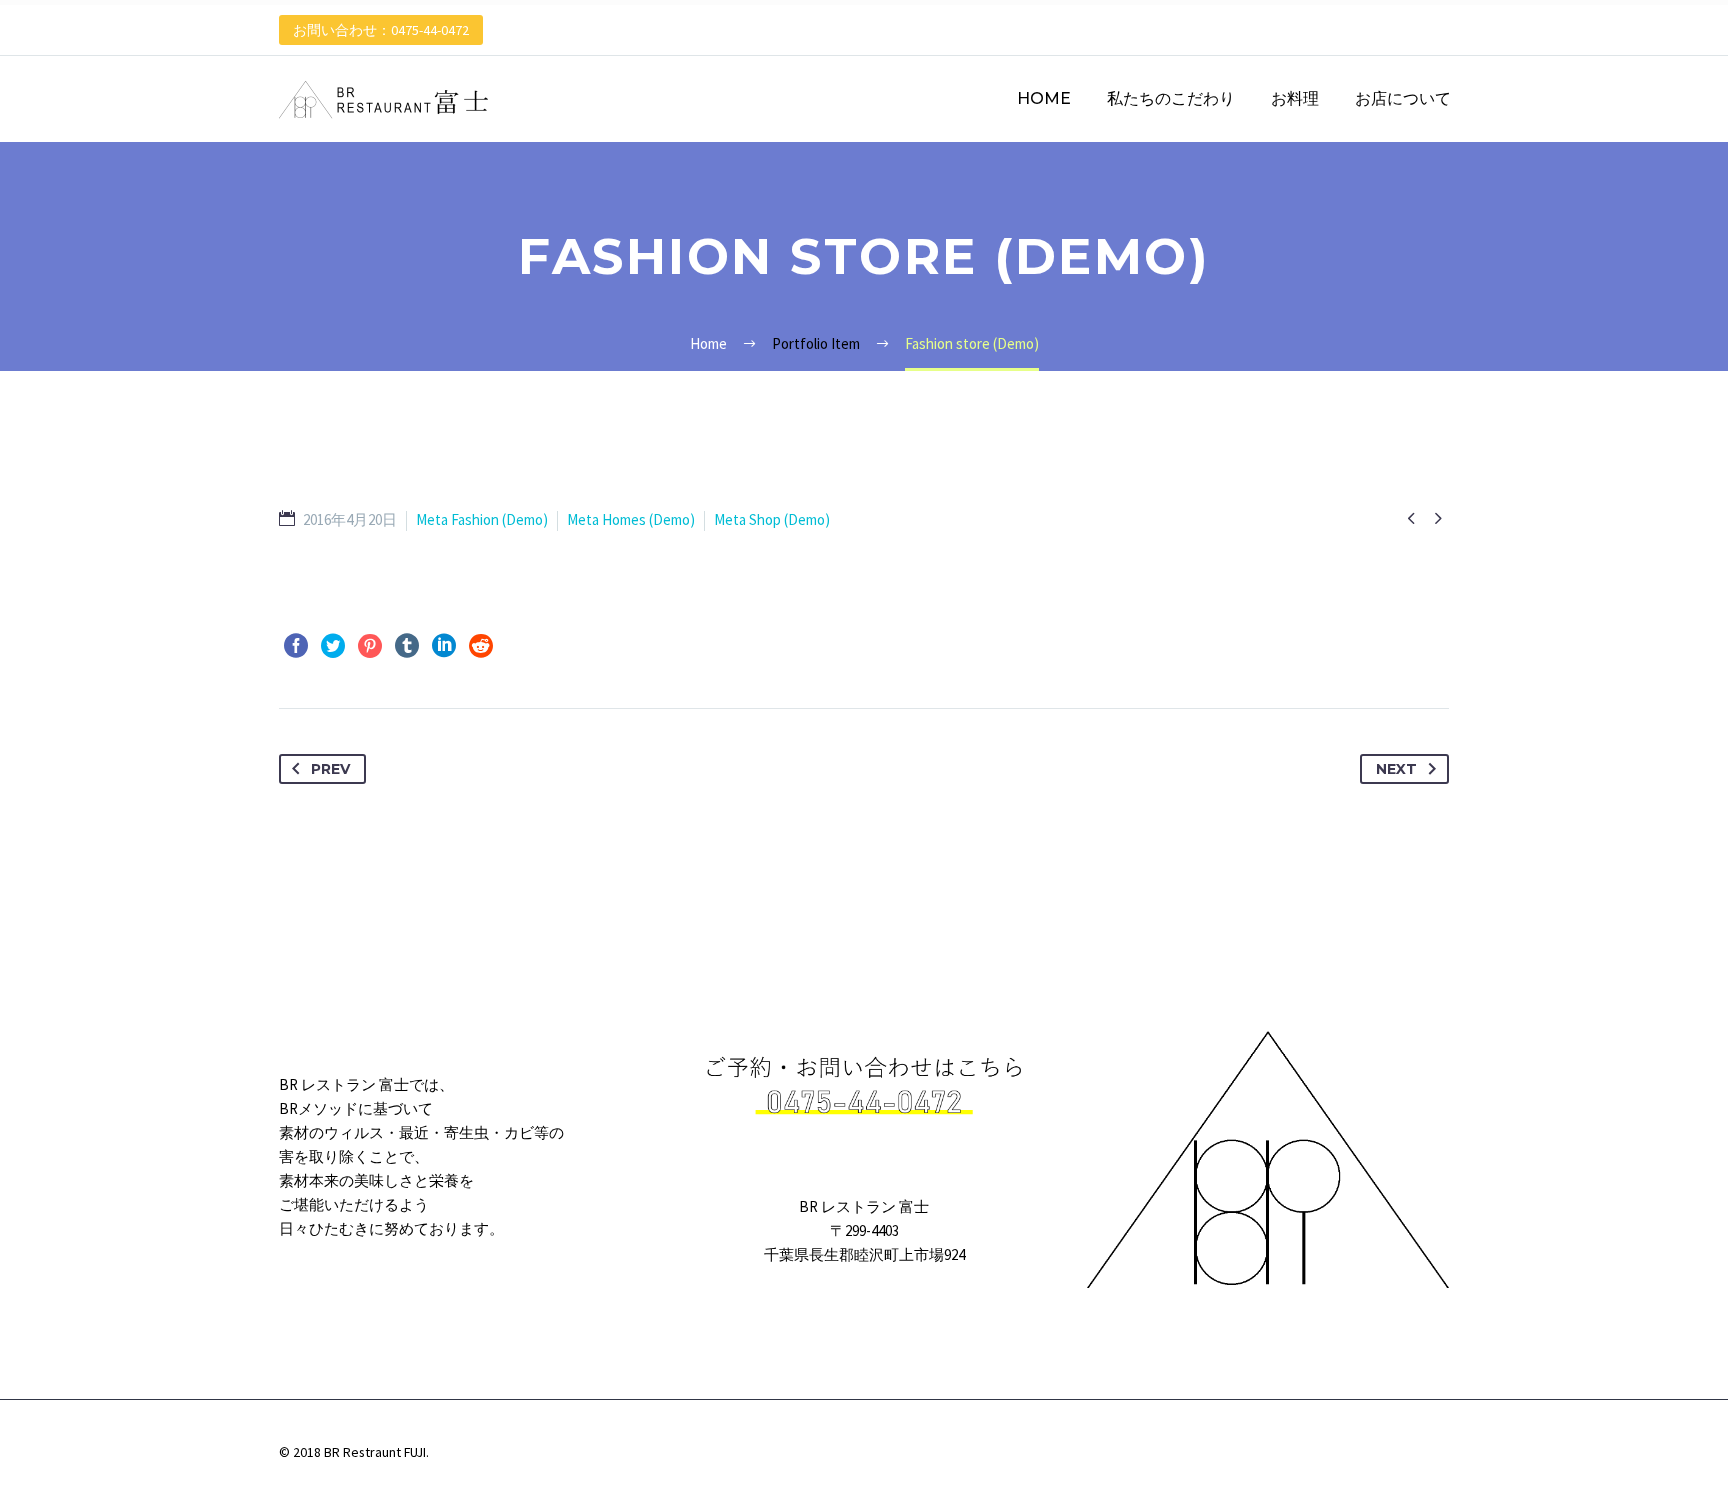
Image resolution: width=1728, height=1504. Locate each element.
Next (1396, 769)
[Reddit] (481, 646)
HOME (1044, 98)
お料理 (1295, 98)
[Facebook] (296, 646)
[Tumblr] (407, 646)
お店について (1403, 98)
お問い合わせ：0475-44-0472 (381, 30)
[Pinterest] (370, 646)
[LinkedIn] (444, 646)
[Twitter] (333, 646)
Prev (330, 769)
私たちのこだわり (1171, 98)
